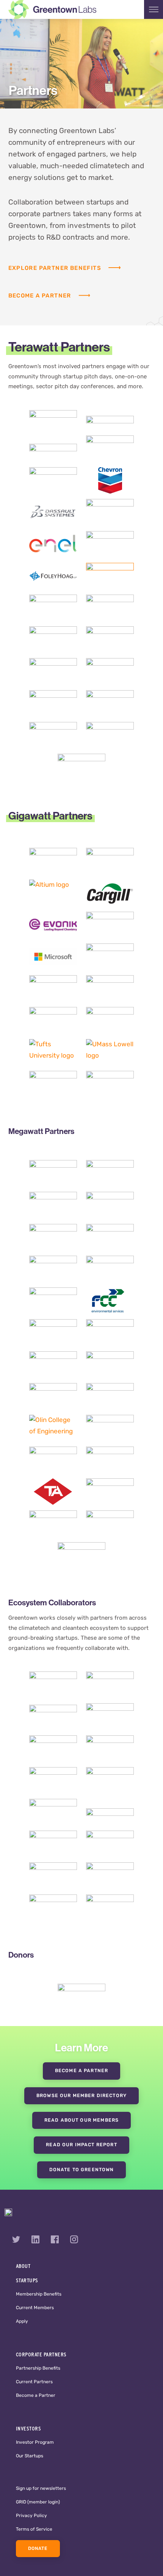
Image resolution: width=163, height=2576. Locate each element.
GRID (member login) (38, 2502)
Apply (22, 2322)
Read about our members (81, 2121)
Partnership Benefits (38, 2368)
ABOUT (23, 2266)
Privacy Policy (31, 2516)
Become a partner (40, 296)
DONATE (38, 2549)
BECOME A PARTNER (81, 2071)
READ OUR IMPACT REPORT (81, 2145)
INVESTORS (29, 2429)
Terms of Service (34, 2530)
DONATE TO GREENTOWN (82, 2170)
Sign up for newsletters (41, 2489)
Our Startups (30, 2456)
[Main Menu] (154, 9)
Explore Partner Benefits (55, 269)
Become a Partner (36, 2396)
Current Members (35, 2308)
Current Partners (34, 2382)
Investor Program (35, 2443)
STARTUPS (27, 2280)
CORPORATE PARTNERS (41, 2354)
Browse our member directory (81, 2096)
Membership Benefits (39, 2294)
